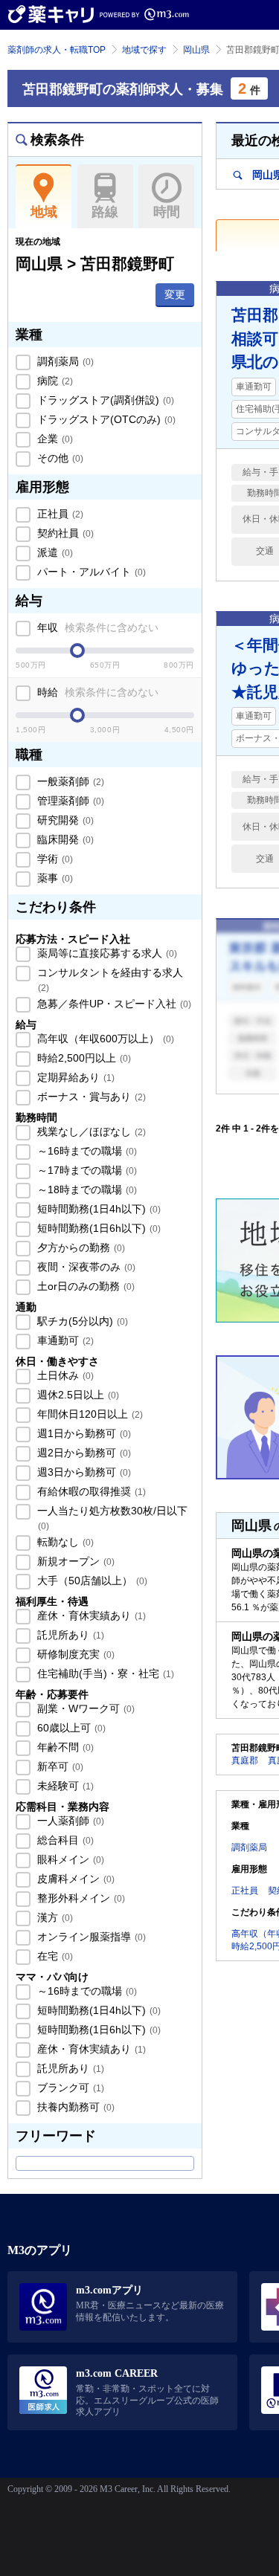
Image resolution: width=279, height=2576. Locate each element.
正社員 (59, 514)
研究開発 (64, 820)
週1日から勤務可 (83, 1433)
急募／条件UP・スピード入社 (113, 1004)
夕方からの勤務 (80, 1247)
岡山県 (196, 50)
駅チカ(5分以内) (81, 1321)
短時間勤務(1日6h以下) (97, 1228)
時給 (96, 692)
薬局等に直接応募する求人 (106, 953)
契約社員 (64, 533)
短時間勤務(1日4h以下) (97, 1209)
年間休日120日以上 (89, 1414)
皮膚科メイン (74, 1879)
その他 (59, 458)
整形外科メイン (80, 1898)
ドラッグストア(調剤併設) (104, 400)
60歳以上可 (70, 1728)
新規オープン (74, 1561)
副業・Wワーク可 (84, 1708)
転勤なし (64, 1542)
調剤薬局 (64, 361)
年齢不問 (64, 1747)
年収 (96, 627)
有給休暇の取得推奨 (90, 1491)
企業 (54, 439)
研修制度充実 (74, 1654)
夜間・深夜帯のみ (85, 1267)
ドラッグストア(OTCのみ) (105, 419)
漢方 (54, 1917)
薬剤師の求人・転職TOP (57, 50)
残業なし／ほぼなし (90, 1132)
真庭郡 (245, 1760)
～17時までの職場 (86, 1170)
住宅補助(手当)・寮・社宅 (104, 1673)
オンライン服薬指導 (90, 1937)
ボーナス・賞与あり (90, 1097)
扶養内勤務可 (74, 2107)
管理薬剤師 (69, 801)
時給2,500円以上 (83, 1058)
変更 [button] (175, 294)
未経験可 (64, 1786)
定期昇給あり (74, 1077)
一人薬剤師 (69, 1821)
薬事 (54, 878)
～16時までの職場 (86, 1151)
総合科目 (64, 1840)
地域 (44, 212)
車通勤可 (64, 1340)
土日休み (64, 1375)
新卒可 (59, 1766)
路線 (105, 212)
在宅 (54, 1956)
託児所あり (69, 1635)
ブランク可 (69, 2088)
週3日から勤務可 (83, 1472)
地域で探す (144, 50)
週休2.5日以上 (77, 1395)
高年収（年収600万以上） (104, 1039)
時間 (167, 212)
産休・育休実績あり (90, 1615)
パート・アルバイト (90, 572)
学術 (54, 859)
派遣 (54, 552)
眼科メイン (69, 1859)
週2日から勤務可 (83, 1453)
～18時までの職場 (86, 1189)
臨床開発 (64, 839)
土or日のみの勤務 (84, 1286)
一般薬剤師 (69, 781)
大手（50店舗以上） (91, 1581)
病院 (54, 381)
